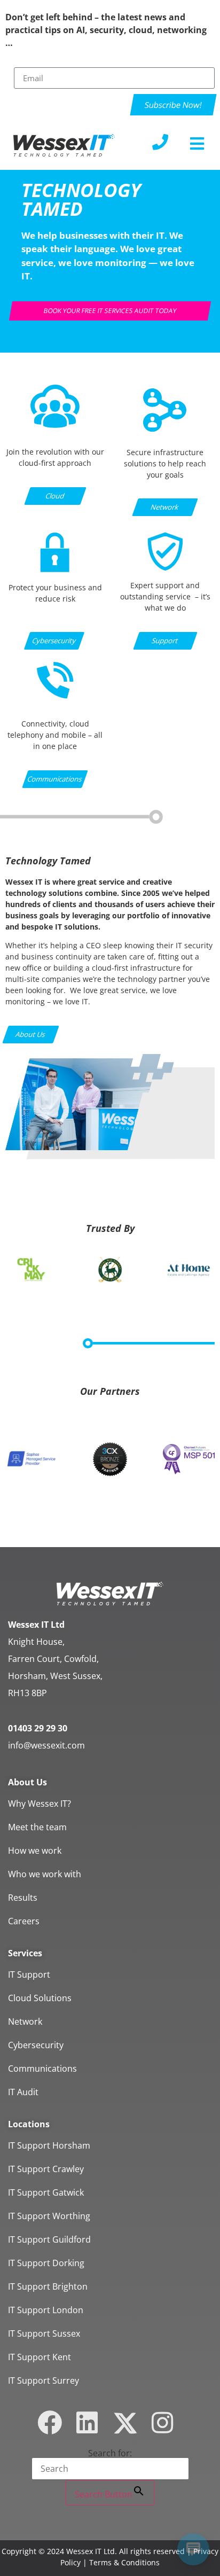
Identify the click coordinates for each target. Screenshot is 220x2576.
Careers (24, 1921)
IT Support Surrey (44, 2380)
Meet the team (37, 1827)
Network (25, 2021)
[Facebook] (50, 2423)
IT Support (29, 1974)
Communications (42, 2068)
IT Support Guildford (49, 2239)
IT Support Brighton (48, 2286)
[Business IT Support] (165, 573)
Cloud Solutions (40, 1998)
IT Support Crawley (46, 2169)
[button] (197, 143)
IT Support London (46, 2310)
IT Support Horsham (49, 2145)
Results (23, 1898)
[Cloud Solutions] (55, 425)
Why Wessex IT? (40, 1804)
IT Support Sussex (44, 2333)
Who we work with (45, 1874)
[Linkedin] (87, 2423)
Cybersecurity (36, 2045)
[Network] (165, 430)
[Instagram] (162, 2423)
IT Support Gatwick (46, 2192)
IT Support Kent (40, 2357)
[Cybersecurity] (55, 575)
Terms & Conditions (124, 2562)
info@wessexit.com (46, 1745)
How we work (35, 1851)
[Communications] (55, 697)
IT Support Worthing (49, 2216)
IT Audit (23, 2092)
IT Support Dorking (46, 2263)
